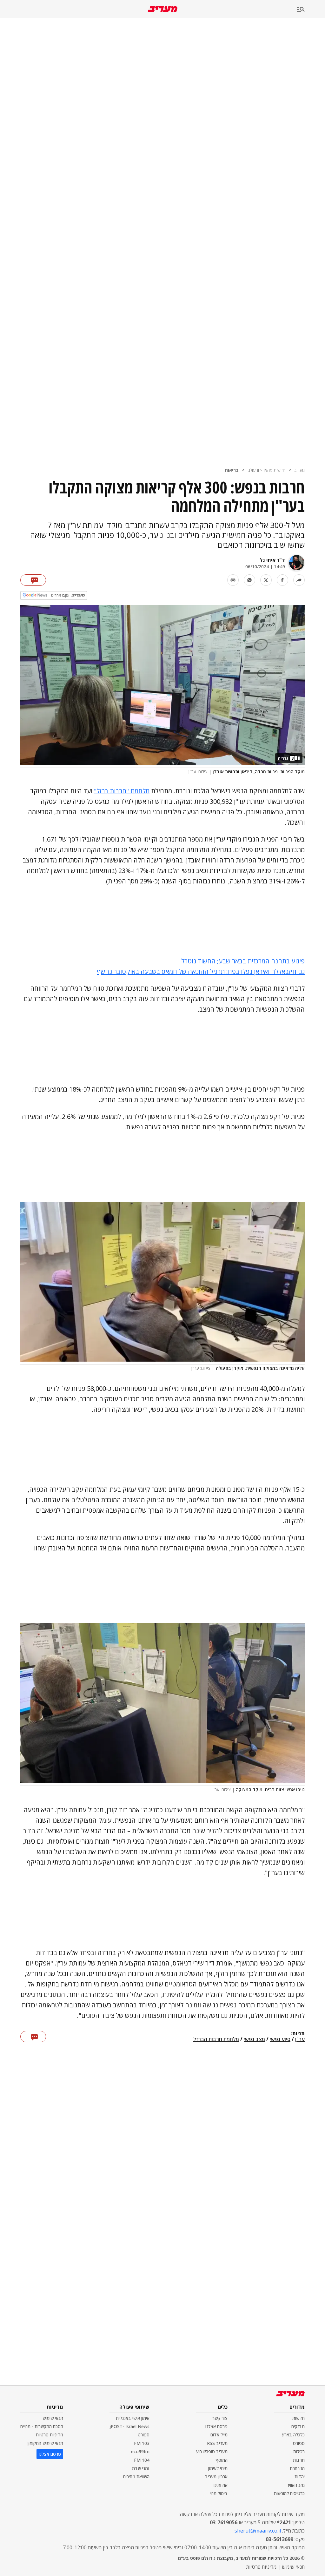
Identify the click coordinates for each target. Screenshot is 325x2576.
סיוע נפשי (280, 2039)
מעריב (299, 470)
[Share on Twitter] (266, 580)
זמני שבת (141, 2468)
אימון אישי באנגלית (133, 2418)
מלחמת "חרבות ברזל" (122, 791)
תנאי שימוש (53, 2418)
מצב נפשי (254, 2039)
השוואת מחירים (136, 2477)
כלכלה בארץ (293, 2435)
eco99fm (140, 2451)
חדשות (298, 2418)
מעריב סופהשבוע (212, 2451)
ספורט (299, 2443)
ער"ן (300, 2039)
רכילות (299, 2451)
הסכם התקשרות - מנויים (42, 2426)
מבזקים (298, 2426)
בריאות (232, 470)
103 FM (142, 2443)
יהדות (300, 2477)
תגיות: (298, 2034)
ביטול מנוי (219, 2493)
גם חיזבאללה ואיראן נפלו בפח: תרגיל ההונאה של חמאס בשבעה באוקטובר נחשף (201, 971)
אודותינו (221, 2485)
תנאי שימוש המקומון (45, 2443)
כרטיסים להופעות (289, 2493)
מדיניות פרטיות (50, 2435)
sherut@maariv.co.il (258, 2531)
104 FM (142, 2460)
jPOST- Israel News (129, 2426)
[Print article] (233, 580)
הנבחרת (297, 2468)
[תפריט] (311, 10)
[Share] (299, 580)
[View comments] (33, 580)
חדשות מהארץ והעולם (266, 470)
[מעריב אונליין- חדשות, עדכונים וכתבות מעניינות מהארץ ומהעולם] (163, 9)
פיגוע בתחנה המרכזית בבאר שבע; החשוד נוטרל (243, 961)
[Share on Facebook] (282, 580)
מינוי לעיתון (218, 2468)
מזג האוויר (296, 2485)
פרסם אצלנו (216, 2426)
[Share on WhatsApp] (249, 580)
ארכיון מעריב (216, 2477)
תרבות (299, 2460)
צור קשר (220, 2418)
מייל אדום (219, 2435)
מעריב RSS (217, 2443)
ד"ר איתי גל (272, 560)
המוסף (222, 2460)
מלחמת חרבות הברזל (216, 2039)
